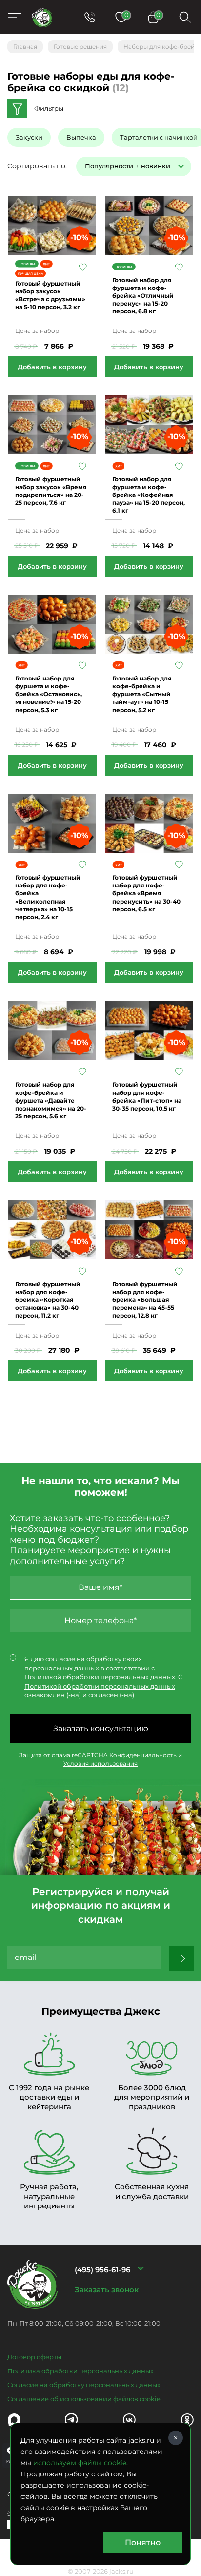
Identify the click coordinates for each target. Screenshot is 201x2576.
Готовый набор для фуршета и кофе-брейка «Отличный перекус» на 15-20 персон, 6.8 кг (143, 296)
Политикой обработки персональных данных (100, 1686)
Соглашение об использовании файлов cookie (84, 2399)
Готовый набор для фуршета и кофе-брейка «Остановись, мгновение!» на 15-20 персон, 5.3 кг (49, 694)
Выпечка (81, 137)
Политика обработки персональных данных (80, 2371)
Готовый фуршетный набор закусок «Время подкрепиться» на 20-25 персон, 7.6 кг (51, 491)
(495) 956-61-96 (102, 2270)
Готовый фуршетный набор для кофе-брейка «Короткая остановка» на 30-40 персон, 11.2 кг (48, 1300)
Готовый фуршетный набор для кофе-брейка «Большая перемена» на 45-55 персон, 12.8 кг (145, 1300)
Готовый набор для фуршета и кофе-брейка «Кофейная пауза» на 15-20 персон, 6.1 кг (149, 495)
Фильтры (49, 108)
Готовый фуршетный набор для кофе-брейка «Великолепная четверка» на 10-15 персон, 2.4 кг (48, 897)
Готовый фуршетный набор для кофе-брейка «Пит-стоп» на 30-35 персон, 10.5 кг (147, 1096)
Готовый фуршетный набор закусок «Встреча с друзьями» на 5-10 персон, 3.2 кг (50, 295)
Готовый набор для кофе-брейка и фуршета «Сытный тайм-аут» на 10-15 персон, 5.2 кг (142, 694)
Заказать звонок (107, 2290)
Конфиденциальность (143, 1755)
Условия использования (100, 1763)
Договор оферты (34, 2357)
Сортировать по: (37, 166)
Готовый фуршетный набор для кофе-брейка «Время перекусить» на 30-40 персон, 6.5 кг (146, 893)
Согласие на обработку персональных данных (84, 2385)
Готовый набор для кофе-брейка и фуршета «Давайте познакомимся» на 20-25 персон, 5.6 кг (51, 1100)
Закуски (29, 137)
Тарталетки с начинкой (159, 137)
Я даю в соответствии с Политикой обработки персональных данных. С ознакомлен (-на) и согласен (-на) (103, 1677)
